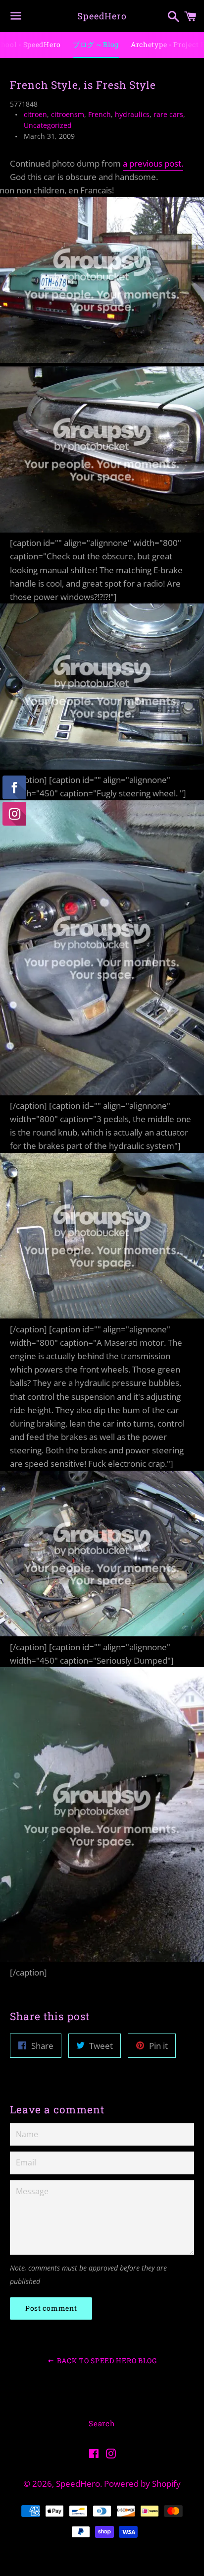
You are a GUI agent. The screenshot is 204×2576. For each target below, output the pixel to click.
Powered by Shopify (142, 2484)
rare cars (168, 114)
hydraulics (132, 114)
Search (102, 2423)
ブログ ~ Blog (96, 44)
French (100, 114)
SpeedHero (102, 16)
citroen (35, 114)
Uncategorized (48, 125)
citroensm (68, 114)
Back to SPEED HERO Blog (106, 2361)
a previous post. (153, 163)
